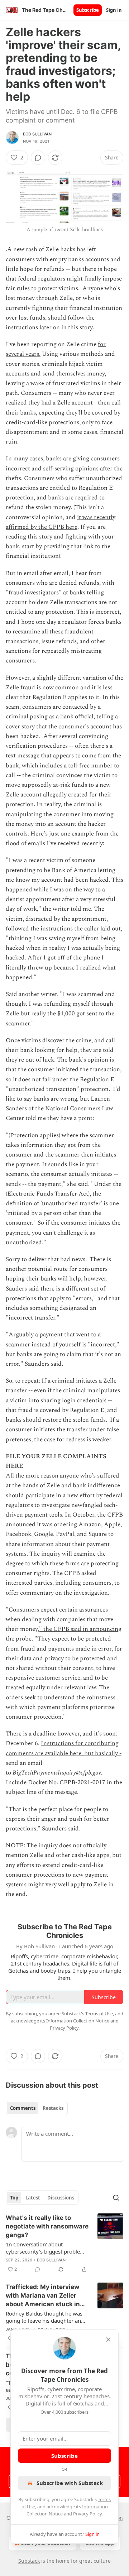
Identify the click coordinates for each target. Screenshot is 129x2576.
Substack (29, 2561)
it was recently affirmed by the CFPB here (61, 522)
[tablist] (37, 2108)
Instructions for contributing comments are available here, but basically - (64, 1748)
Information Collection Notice (78, 2021)
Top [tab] (14, 2198)
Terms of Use (99, 2014)
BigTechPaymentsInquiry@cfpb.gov (57, 1773)
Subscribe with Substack (70, 2483)
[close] (108, 2340)
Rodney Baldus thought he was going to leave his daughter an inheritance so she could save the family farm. (47, 2317)
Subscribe (88, 10)
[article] (64, 2244)
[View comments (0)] (38, 158)
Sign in (114, 10)
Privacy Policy (87, 2514)
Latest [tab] (33, 2198)
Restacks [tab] (53, 2108)
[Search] (116, 2198)
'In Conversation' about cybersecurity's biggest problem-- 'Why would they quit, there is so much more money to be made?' (47, 2248)
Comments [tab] (23, 2108)
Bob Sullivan (37, 134)
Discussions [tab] (61, 2198)
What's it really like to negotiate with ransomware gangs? (47, 2226)
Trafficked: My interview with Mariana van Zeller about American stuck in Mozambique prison (43, 2296)
